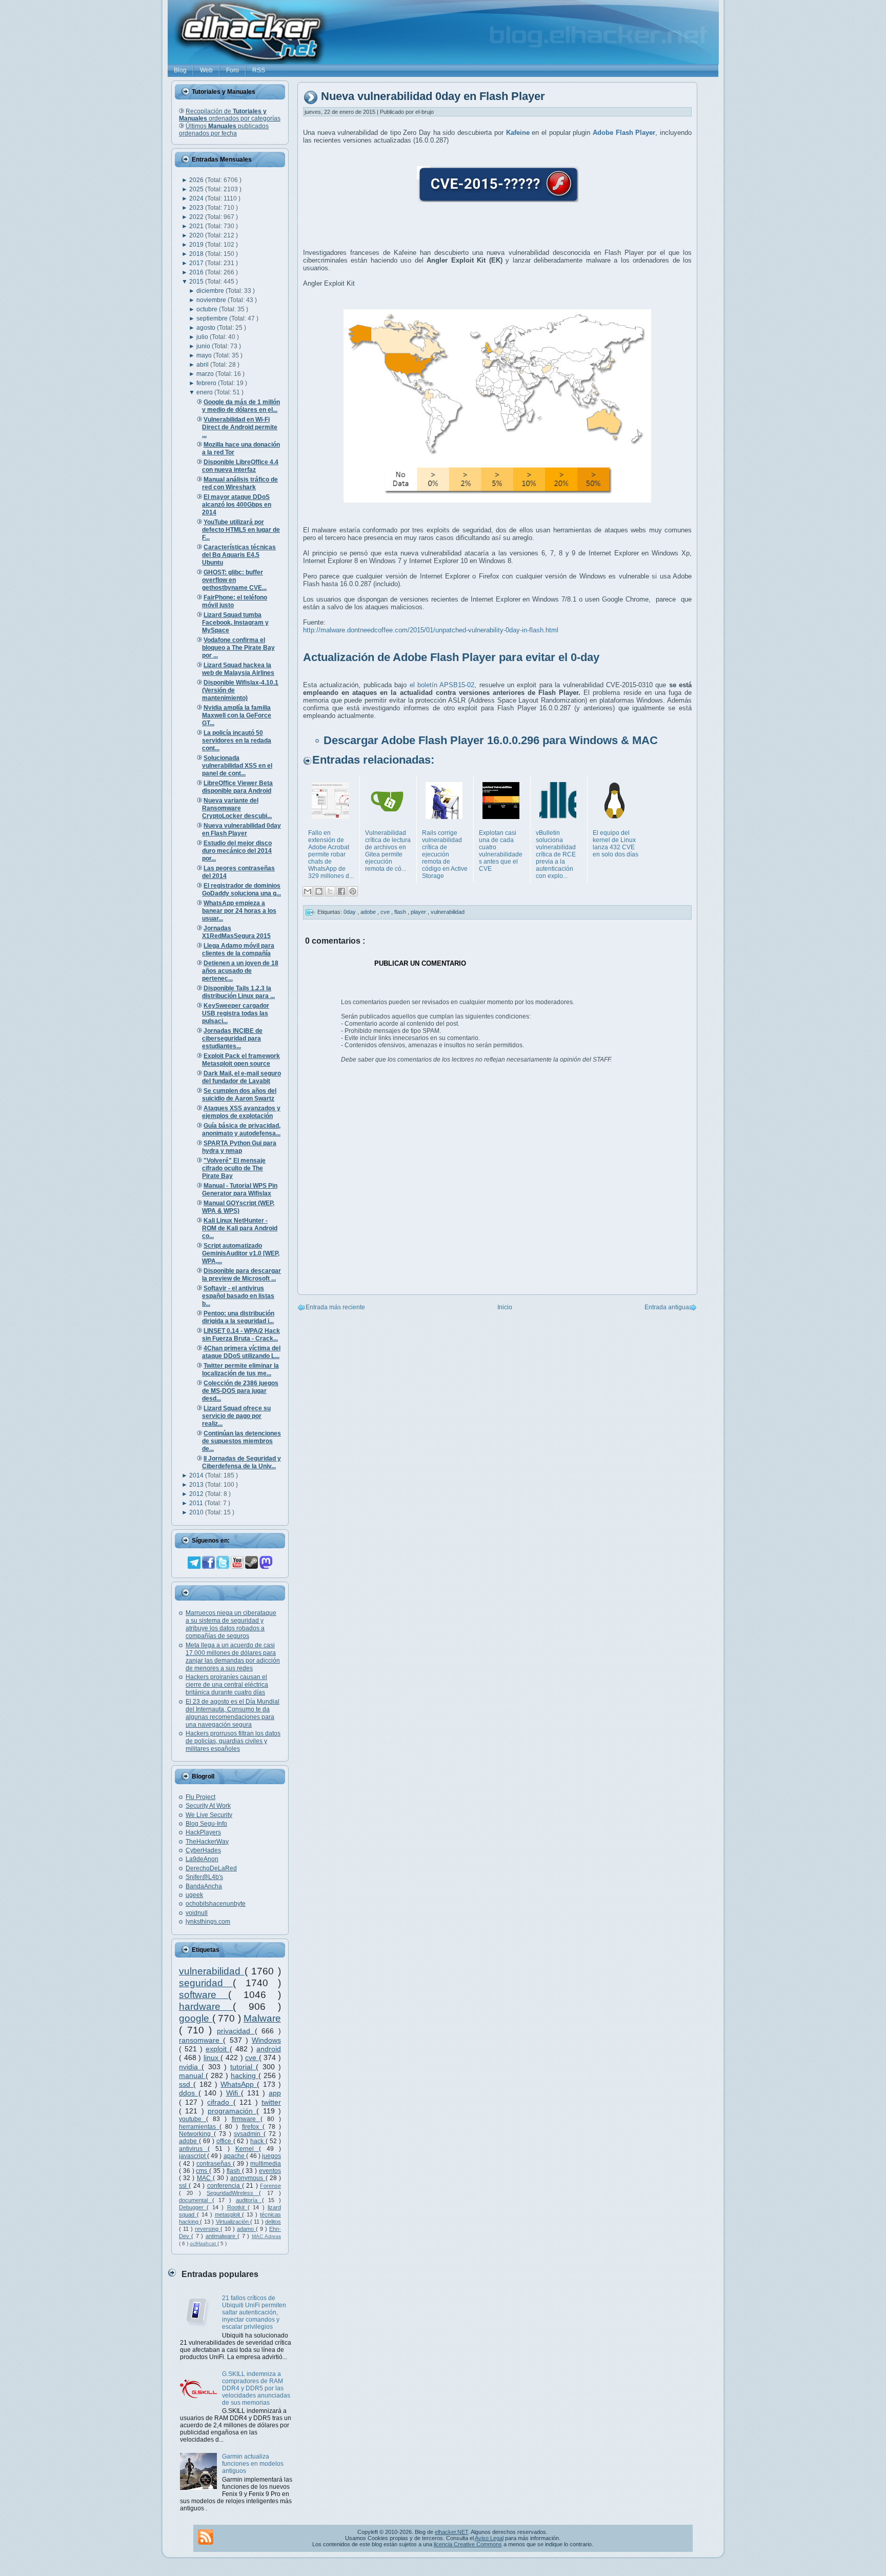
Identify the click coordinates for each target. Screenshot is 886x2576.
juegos (271, 2156)
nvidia (190, 2067)
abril (203, 365)
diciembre (211, 291)
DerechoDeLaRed (211, 1868)
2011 (197, 1503)
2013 (197, 1485)
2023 (197, 208)
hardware (206, 2006)
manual (192, 2075)
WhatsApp (239, 2084)
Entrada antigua (667, 1307)
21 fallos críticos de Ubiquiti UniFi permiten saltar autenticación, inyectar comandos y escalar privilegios (254, 2312)
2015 (197, 282)
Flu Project (200, 1797)
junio (204, 346)
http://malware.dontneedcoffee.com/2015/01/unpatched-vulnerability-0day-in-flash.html (431, 630)
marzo (206, 374)
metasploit (229, 2214)
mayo (205, 355)
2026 (197, 180)
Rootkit (237, 2207)
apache (235, 2156)
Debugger (193, 2207)
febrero (207, 383)
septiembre (213, 318)
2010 (197, 1512)
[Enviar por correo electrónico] (308, 891)
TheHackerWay (207, 1842)
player (419, 912)
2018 (197, 254)
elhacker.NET (451, 2532)
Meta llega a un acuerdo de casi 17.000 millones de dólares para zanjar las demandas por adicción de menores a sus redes (233, 1657)
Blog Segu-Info (206, 1824)
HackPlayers (203, 1832)
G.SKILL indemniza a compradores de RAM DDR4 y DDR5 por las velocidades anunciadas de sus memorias (256, 2388)
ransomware (201, 2040)
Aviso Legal (489, 2538)
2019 (197, 245)
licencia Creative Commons (468, 2544)
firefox (252, 2127)
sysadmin (249, 2134)
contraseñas (215, 2164)
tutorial (243, 2067)
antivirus (193, 2149)
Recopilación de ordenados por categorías (230, 115)
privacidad (236, 2031)
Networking (196, 2134)
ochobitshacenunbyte (216, 1904)
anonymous (248, 2178)
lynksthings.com (208, 1922)
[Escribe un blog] (319, 891)
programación (232, 2111)
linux (212, 2058)
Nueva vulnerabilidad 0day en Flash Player (433, 97)
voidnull (197, 1913)
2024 (197, 198)
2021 (197, 226)
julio (203, 337)
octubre (208, 309)
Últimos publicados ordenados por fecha (224, 130)
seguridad (206, 1983)
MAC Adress (266, 2236)
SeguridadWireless (233, 2193)
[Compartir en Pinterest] (353, 891)
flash (234, 2171)
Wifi (234, 2093)
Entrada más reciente (335, 1307)
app (275, 2093)
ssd (186, 2084)
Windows (266, 2040)
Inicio (505, 1307)
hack (258, 2141)
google (196, 2018)
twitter (271, 2102)
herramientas (199, 2127)
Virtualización (233, 2222)
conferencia (225, 2186)
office (225, 2141)
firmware (246, 2119)
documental (196, 2200)
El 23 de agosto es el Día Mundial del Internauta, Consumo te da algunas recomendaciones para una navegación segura (233, 1713)
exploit (218, 2049)
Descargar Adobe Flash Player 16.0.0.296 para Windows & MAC (491, 740)
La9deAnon (202, 1859)
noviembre (212, 300)
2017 (197, 263)
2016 (197, 272)
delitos (273, 2222)
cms (203, 2171)
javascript (193, 2156)
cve (252, 2058)
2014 (197, 1475)
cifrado (220, 2102)
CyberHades (203, 1850)
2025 (197, 189)
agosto (207, 328)
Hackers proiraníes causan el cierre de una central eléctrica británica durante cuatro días (227, 1685)
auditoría (249, 2200)
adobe (189, 2141)
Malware (262, 2018)
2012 (197, 1494)
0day (350, 912)
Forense (270, 2186)
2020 (197, 235)
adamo (246, 2229)
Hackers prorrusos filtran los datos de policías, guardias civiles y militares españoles (233, 1741)
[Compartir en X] (330, 891)
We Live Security (209, 1815)
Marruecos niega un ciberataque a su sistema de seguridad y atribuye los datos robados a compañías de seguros (231, 1624)
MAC (205, 2178)
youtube (193, 2119)
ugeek (194, 1895)
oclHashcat (204, 2243)
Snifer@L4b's (204, 1877)
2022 (197, 217)
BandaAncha (204, 1886)
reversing (208, 2229)
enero (205, 392)
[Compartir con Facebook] (341, 891)
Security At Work (208, 1806)
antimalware (221, 2236)
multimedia (266, 2164)
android (269, 2049)
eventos (270, 2171)
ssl (184, 2186)
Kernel (247, 2149)
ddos (189, 2093)
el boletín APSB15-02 (442, 685)
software (204, 1995)
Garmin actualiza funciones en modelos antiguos (253, 2464)
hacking (245, 2075)
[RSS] (206, 2537)
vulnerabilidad (212, 1971)
